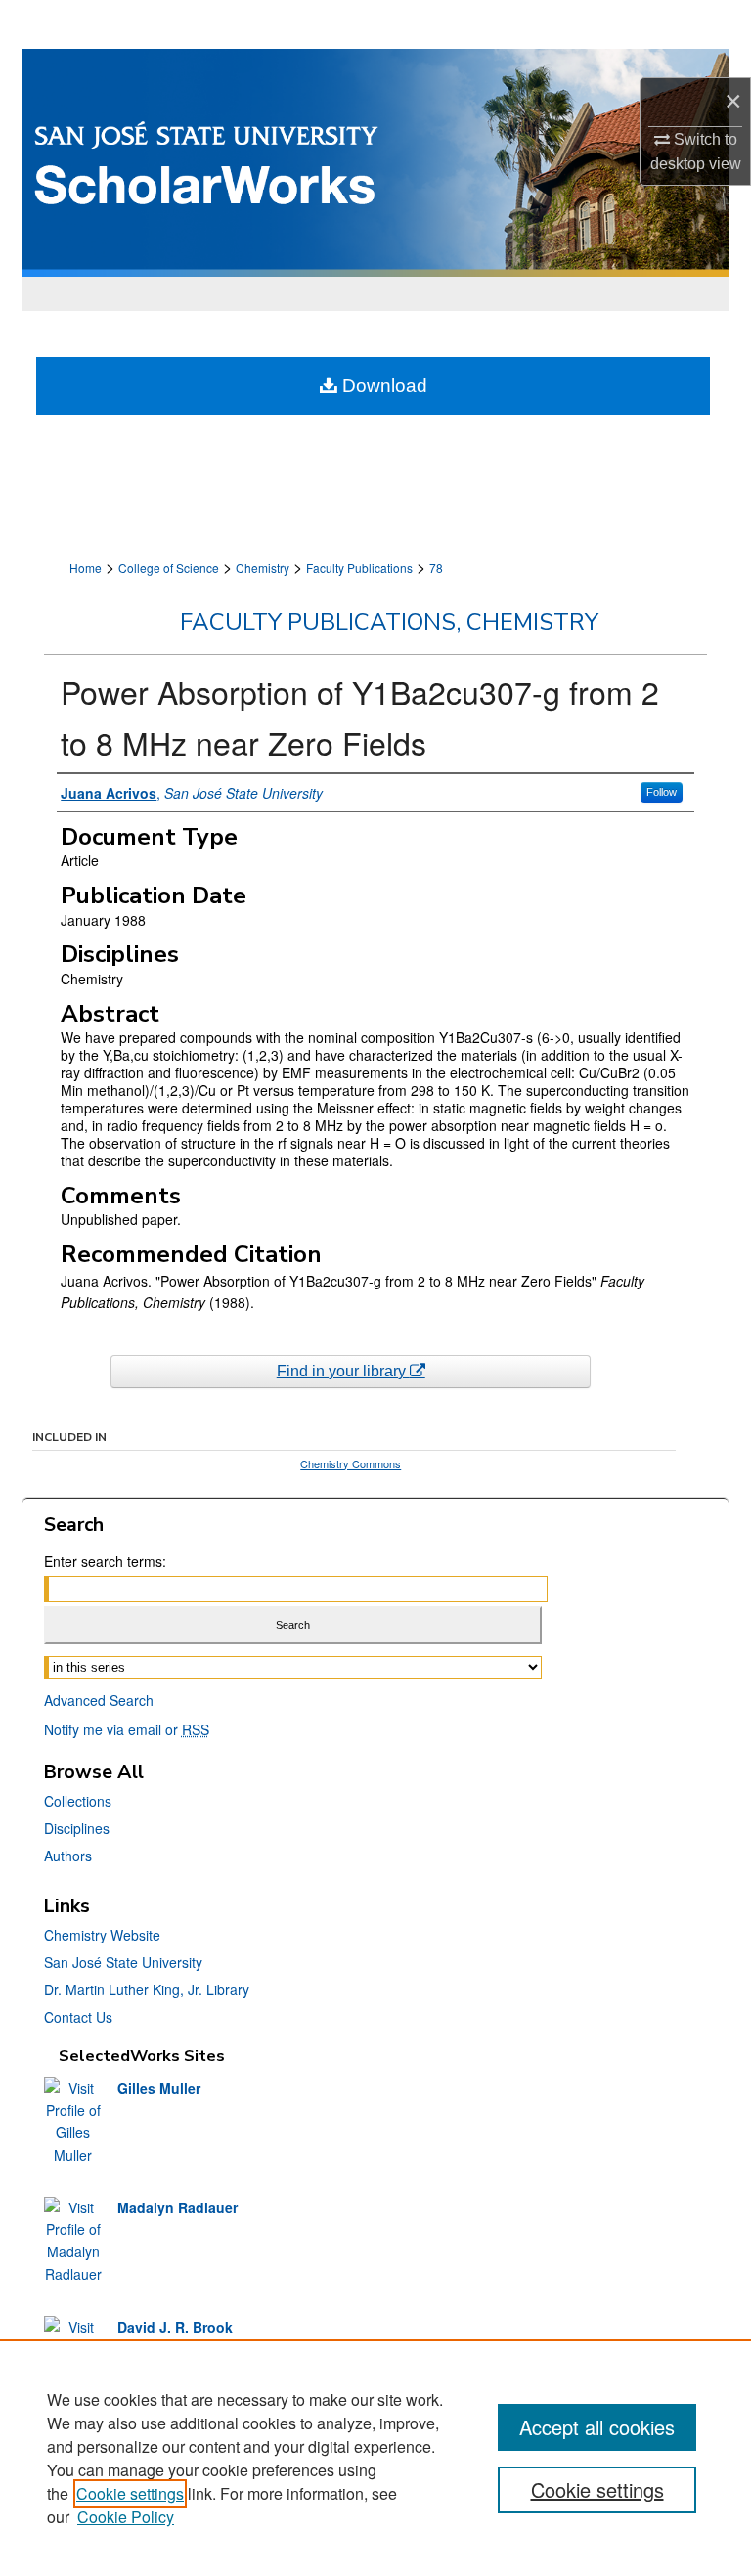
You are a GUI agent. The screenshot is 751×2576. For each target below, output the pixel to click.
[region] (375, 2458)
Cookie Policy (126, 2517)
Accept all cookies (597, 2427)
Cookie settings (130, 2493)
